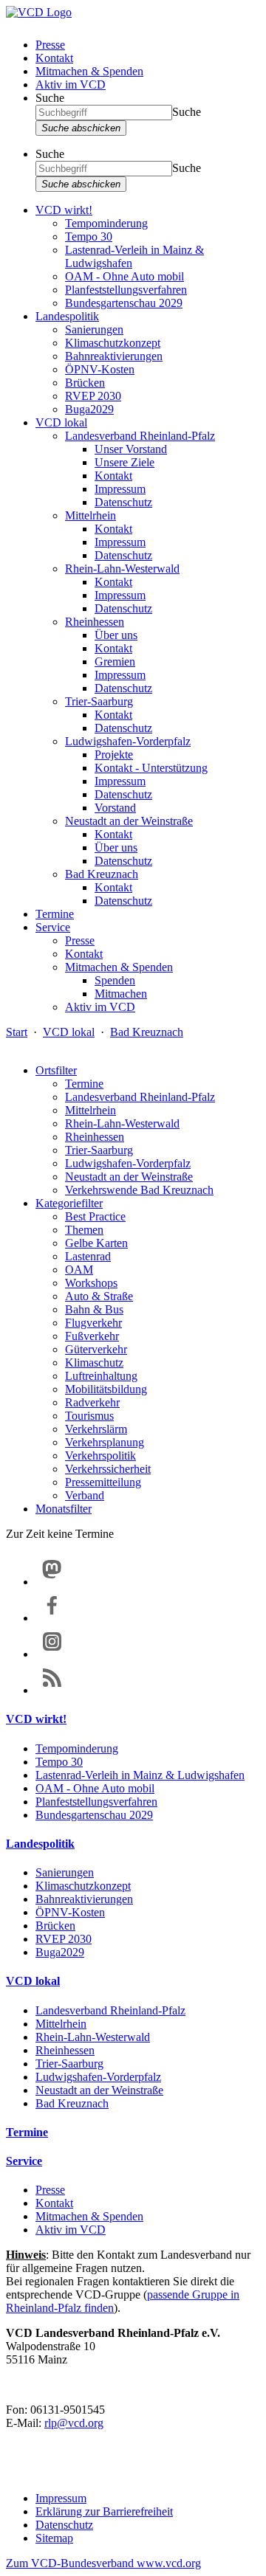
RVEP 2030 (93, 396)
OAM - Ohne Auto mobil (125, 276)
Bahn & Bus (94, 1309)
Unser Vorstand (131, 449)
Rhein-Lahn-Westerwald (122, 569)
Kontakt (54, 58)
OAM (79, 1270)
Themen (84, 1230)
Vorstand (115, 808)
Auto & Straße (99, 1296)
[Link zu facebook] (52, 1618)
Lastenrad (88, 1256)
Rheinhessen (95, 622)
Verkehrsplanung (105, 1442)
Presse (50, 45)
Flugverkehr (93, 1323)
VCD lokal (61, 422)
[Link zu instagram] (52, 1654)
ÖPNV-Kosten (100, 369)
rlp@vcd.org (74, 2423)
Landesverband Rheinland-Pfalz (140, 436)
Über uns (116, 635)
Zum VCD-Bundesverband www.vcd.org (103, 2563)
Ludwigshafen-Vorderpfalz (128, 741)
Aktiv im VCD (71, 84)
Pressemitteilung (103, 1482)
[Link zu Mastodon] (52, 1582)
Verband (85, 1495)
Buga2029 (89, 409)
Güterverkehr (96, 1349)
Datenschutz (123, 502)
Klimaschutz (94, 1363)
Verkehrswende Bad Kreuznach (139, 1190)
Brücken (85, 383)
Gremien (115, 662)
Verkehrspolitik (100, 1456)
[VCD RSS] (52, 1690)
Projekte (114, 755)
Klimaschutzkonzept (113, 343)
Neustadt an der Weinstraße (129, 821)
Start (17, 1032)
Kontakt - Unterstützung (151, 768)
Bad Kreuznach (102, 874)
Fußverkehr (92, 1336)
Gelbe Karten (96, 1243)
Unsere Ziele (125, 462)
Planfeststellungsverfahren (126, 290)
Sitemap (54, 2538)
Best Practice (95, 1216)
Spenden (115, 980)
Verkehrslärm (96, 1429)
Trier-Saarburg (99, 701)
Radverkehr (92, 1402)
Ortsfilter (56, 1070)
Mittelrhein (91, 515)
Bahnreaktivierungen (114, 356)
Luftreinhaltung (101, 1376)
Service (53, 927)
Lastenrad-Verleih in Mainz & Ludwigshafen (140, 1775)
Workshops (91, 1283)
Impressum (120, 489)
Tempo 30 (89, 236)
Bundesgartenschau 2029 (124, 303)
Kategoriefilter (69, 1203)
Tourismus (89, 1416)
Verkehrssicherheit (108, 1469)
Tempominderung (106, 223)
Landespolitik (67, 316)
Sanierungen (94, 329)
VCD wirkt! (64, 210)
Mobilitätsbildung (106, 1389)
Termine (55, 914)
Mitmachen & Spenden (89, 71)
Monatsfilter (64, 1509)
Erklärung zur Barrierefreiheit (104, 2511)
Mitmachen (121, 994)
